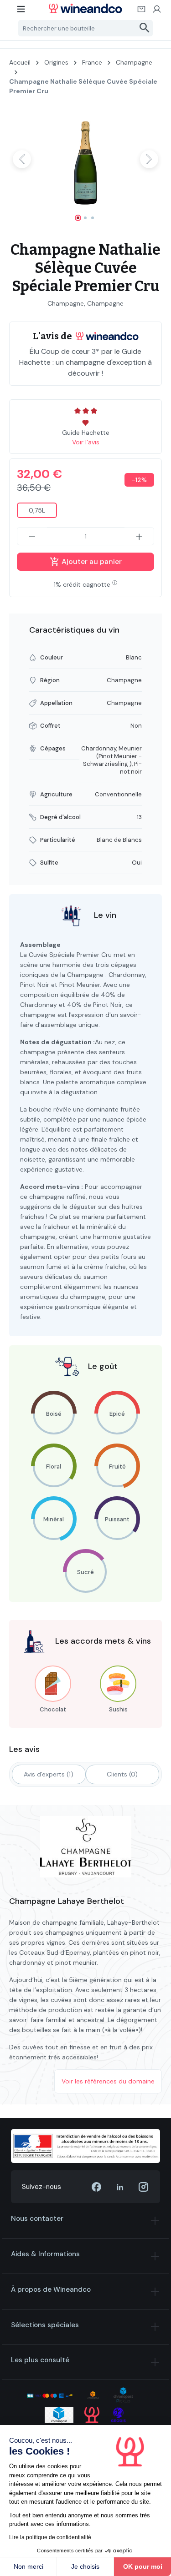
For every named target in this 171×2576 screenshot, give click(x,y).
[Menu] (21, 12)
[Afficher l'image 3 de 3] (93, 218)
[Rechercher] (145, 28)
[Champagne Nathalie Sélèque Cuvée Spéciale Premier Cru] (85, 159)
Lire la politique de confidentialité (50, 2537)
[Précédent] (22, 159)
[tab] (49, 1774)
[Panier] (142, 12)
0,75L (37, 510)
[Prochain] (149, 159)
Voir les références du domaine (108, 2081)
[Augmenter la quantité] (140, 536)
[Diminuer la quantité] (32, 536)
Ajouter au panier (91, 561)
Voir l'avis (86, 442)
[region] (85, 167)
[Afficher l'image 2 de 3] (85, 218)
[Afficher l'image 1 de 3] (78, 218)
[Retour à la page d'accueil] (86, 8)
